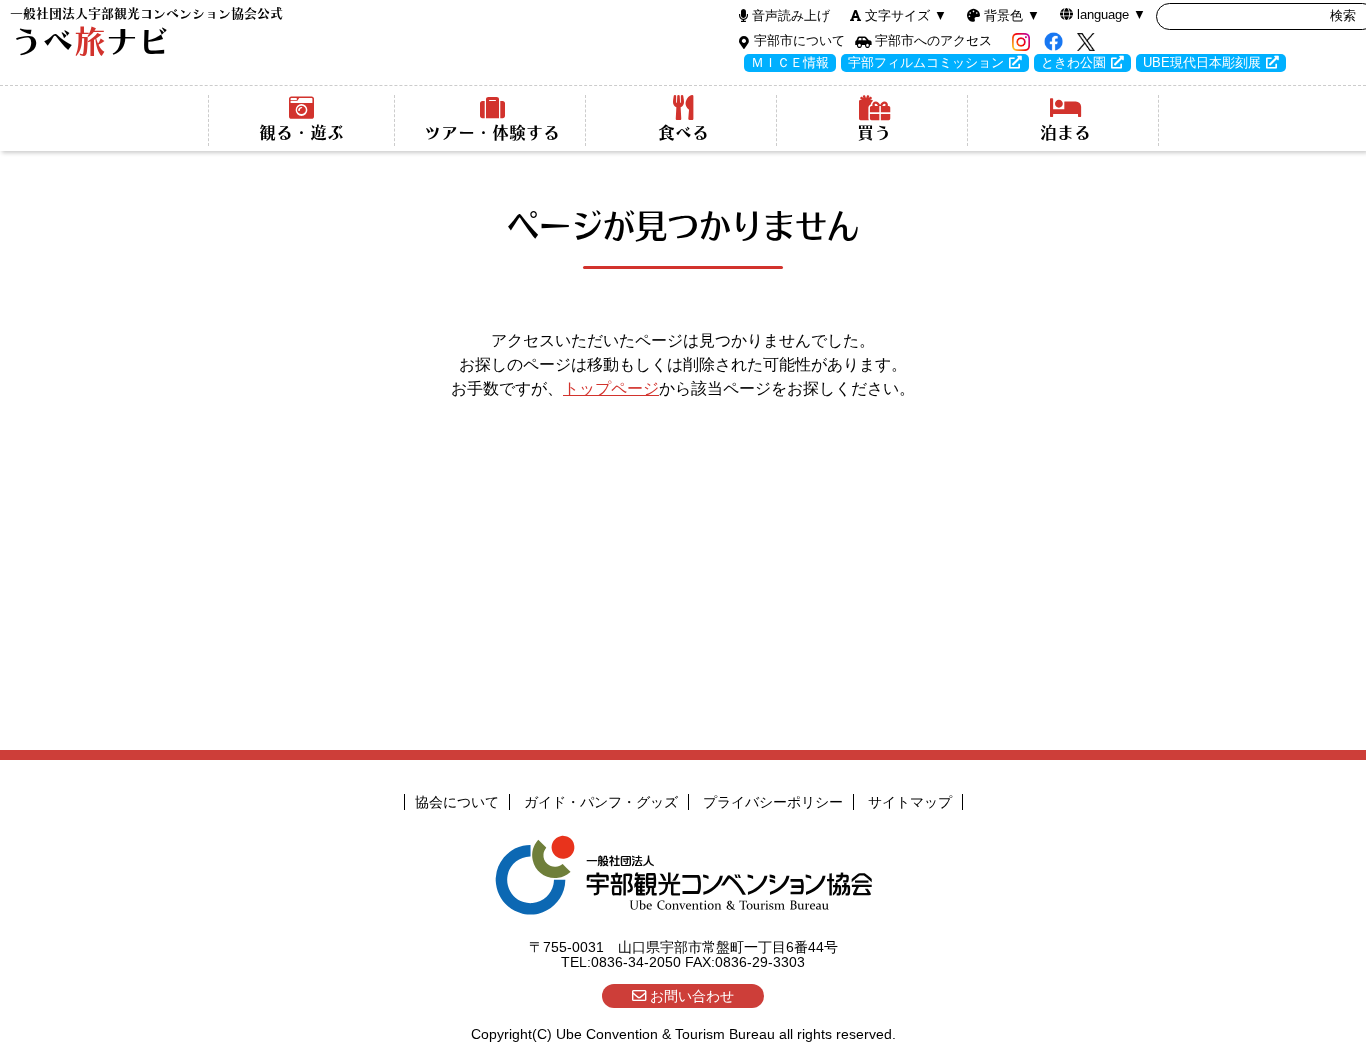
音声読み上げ (791, 15)
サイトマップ (910, 802)
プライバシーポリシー (773, 802)
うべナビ (146, 32)
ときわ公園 (1073, 62)
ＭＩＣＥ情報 (790, 62)
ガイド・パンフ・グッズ (601, 802)
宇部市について (799, 40)
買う (874, 132)
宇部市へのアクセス (933, 40)
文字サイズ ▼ (906, 15)
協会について (457, 802)
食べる (683, 132)
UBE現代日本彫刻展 (1202, 62)
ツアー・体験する (492, 132)
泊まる (1065, 132)
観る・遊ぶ (301, 132)
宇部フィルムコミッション (926, 62)
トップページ (611, 388)
